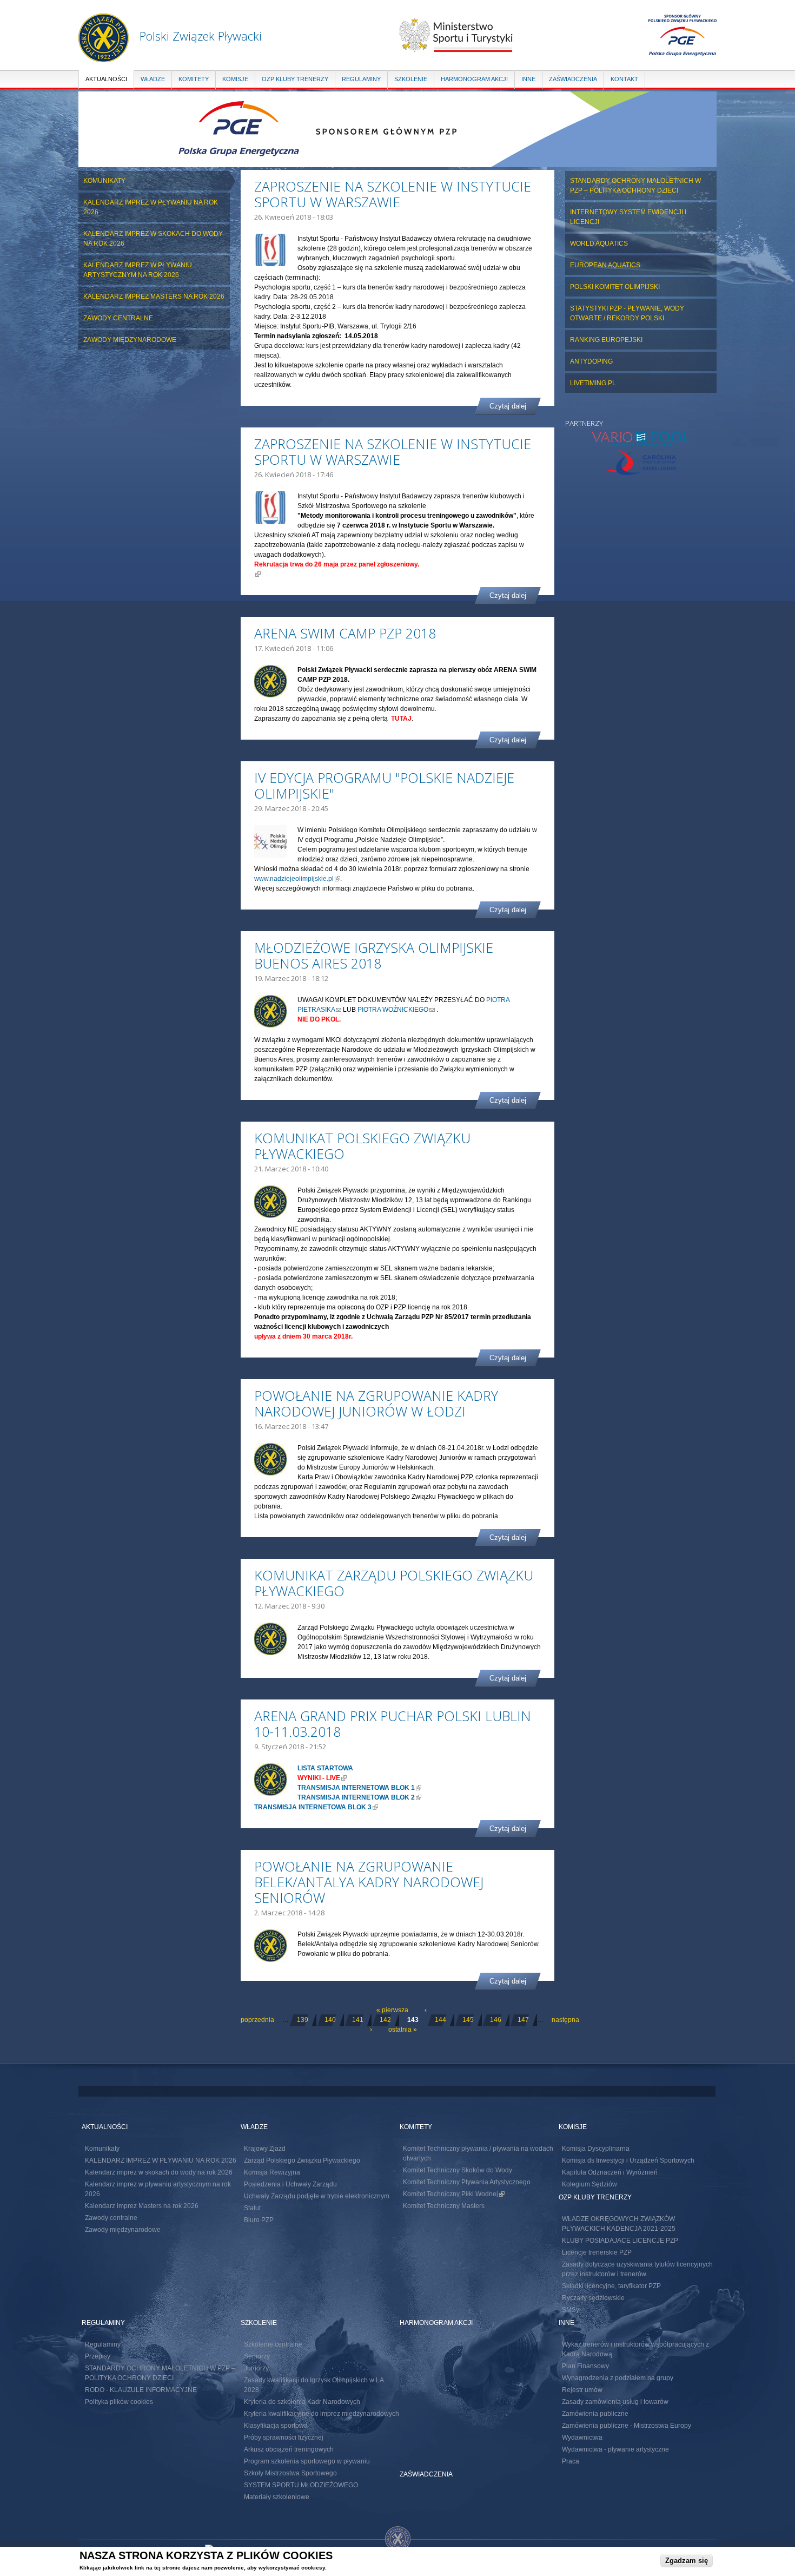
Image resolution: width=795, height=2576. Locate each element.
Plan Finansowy (585, 2366)
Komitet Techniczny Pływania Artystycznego (467, 2182)
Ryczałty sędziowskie (593, 2298)
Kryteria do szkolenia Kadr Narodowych (302, 2402)
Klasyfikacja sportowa (276, 2426)
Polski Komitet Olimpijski (615, 287)
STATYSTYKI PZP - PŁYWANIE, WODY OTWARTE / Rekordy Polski (627, 313)
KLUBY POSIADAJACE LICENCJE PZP (620, 2241)
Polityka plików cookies (119, 2402)
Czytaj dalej (508, 406)
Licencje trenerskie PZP (597, 2252)
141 (358, 2020)
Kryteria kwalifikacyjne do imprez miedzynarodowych (322, 2414)
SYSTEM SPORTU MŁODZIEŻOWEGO (301, 2485)
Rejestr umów (582, 2390)
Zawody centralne (118, 318)
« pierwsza (392, 2010)
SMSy (571, 2310)
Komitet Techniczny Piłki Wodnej (454, 2194)
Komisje (235, 79)
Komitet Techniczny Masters (444, 2206)
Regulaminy (361, 79)
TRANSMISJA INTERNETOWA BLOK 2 (359, 1797)
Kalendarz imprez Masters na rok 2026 (154, 297)
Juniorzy (256, 2368)
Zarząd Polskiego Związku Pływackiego (302, 2160)
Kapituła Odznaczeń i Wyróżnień (610, 2172)
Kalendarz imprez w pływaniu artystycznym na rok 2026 (138, 270)
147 (523, 2020)
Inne (528, 79)
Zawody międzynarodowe (130, 340)
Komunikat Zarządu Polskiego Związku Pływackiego (394, 1583)
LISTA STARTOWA (325, 1768)
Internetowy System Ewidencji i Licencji (628, 217)
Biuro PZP (259, 2220)
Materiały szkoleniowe (277, 2497)
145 (468, 2020)
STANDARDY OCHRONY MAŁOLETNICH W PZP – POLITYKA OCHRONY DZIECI (635, 186)
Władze (153, 79)
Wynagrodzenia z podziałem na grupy (618, 2378)
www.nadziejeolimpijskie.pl (297, 879)
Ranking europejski (606, 340)
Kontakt (624, 79)
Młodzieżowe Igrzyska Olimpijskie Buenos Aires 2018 (374, 955)
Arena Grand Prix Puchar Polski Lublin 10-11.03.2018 (393, 1724)
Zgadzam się (687, 2561)
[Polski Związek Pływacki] (104, 57)
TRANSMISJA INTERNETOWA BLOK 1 (359, 1788)
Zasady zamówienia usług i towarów (615, 2402)
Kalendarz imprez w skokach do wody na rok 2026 (153, 239)
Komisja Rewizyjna (272, 2172)
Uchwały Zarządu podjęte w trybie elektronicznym (317, 2196)
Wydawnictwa (582, 2437)
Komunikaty (104, 181)
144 (440, 2020)
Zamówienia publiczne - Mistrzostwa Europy (627, 2426)
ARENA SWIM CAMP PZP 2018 (345, 633)
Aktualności (106, 79)
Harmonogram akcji (474, 79)
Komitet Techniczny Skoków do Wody (458, 2170)
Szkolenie (411, 79)
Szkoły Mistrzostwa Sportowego (290, 2473)
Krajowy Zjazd (265, 2149)
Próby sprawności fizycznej (284, 2437)
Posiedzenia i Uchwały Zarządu (290, 2184)
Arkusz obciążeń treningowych (289, 2449)
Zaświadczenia (573, 79)
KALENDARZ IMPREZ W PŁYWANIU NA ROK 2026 (151, 207)
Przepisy (98, 2356)
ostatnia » (403, 2030)
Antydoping (591, 361)
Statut (252, 2208)
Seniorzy (257, 2356)
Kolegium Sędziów (589, 2184)
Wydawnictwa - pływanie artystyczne (615, 2449)
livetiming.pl (593, 383)
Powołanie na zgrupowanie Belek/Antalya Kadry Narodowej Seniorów (369, 1882)
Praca (571, 2461)
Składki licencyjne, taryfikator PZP (611, 2286)
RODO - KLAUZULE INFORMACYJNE (141, 2390)
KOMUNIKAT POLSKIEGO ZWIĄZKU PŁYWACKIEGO (362, 1146)
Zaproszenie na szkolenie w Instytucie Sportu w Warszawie (393, 194)
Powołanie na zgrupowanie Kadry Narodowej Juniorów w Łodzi (376, 1403)
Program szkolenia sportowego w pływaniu (307, 2461)
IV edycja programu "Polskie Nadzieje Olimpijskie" (384, 785)
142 (385, 2020)
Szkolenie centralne (273, 2344)
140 (330, 2020)
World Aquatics (599, 243)
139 (303, 2020)
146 (496, 2020)
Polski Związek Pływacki (201, 36)
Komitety (194, 79)
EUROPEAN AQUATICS (605, 265)
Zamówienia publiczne (595, 2414)
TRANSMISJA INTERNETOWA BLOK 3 (316, 1807)
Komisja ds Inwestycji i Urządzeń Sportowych (628, 2160)
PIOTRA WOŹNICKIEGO (396, 1010)
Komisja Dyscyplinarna (596, 2149)
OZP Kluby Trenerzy (295, 79)
